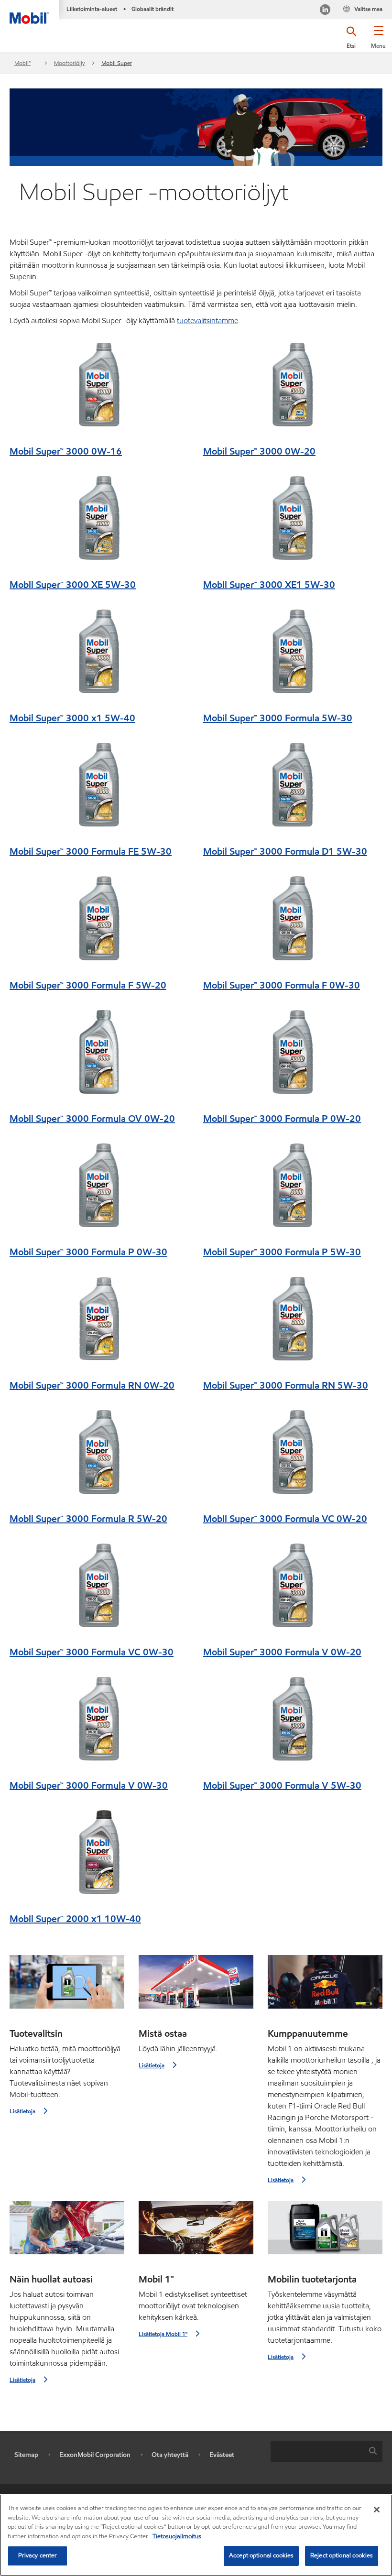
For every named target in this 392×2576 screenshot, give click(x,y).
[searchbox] (317, 2451)
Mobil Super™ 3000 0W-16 (66, 451)
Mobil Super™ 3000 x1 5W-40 (72, 718)
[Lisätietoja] (67, 1986)
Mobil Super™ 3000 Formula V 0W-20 (282, 1652)
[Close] (377, 2510)
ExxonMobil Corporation (95, 2455)
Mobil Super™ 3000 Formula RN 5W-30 (286, 1385)
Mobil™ (22, 63)
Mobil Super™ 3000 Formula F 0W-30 (282, 985)
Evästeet (222, 2455)
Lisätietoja (22, 2111)
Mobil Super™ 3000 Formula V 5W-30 (282, 1785)
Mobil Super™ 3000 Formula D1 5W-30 (285, 851)
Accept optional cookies (261, 2555)
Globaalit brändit (152, 9)
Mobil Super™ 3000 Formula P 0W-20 (282, 1119)
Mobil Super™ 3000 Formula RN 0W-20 (92, 1385)
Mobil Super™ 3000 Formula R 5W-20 (88, 1519)
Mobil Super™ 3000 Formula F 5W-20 (88, 985)
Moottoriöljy (69, 63)
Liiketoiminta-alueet (92, 9)
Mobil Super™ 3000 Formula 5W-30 (278, 718)
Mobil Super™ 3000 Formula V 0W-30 (89, 1785)
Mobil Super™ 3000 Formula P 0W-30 (88, 1252)
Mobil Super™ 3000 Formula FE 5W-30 (91, 851)
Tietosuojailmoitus (177, 2536)
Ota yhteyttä (170, 2455)
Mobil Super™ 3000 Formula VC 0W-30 (92, 1652)
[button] (378, 41)
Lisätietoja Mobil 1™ (163, 2334)
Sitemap (26, 2455)
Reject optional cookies (342, 2555)
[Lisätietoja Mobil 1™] (196, 2231)
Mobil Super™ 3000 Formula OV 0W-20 (92, 1119)
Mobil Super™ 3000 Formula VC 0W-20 (285, 1519)
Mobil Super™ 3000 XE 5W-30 (73, 585)
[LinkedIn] (325, 11)
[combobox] (327, 2451)
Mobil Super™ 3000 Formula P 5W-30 (282, 1252)
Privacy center (38, 2555)
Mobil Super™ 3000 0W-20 (259, 451)
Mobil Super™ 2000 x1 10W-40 (75, 1919)
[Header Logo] (29, 12)
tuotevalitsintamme (207, 321)
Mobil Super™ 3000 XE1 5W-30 (269, 585)
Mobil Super (117, 63)
